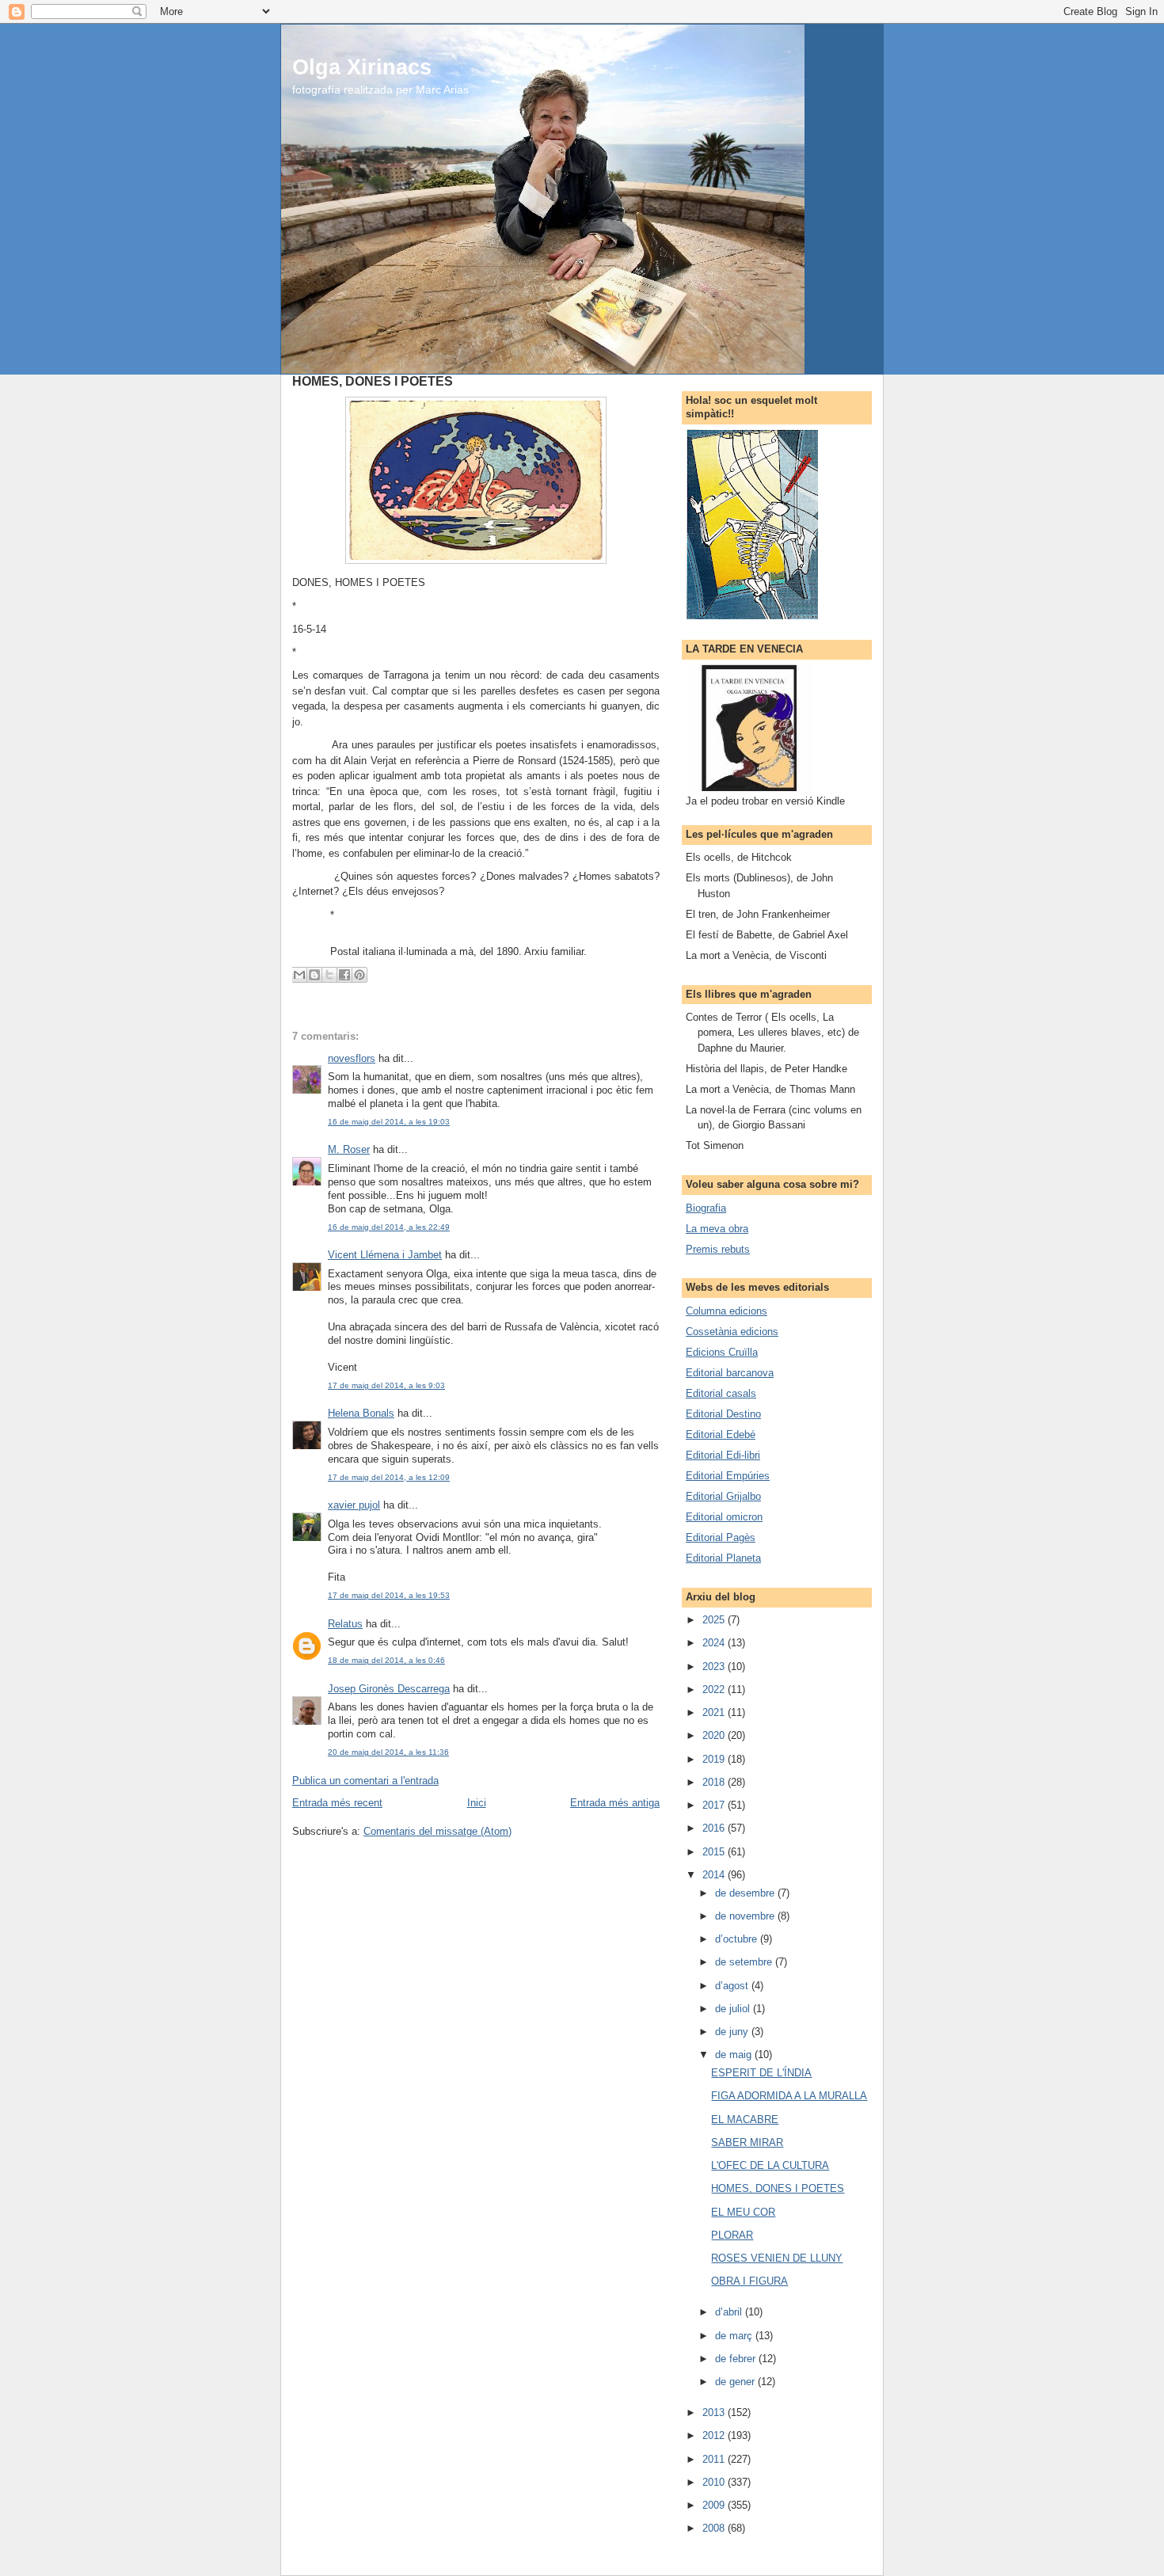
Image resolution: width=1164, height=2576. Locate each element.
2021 (715, 1712)
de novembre (746, 1916)
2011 (715, 2459)
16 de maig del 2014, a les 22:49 (389, 1227)
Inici (477, 1803)
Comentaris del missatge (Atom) (437, 1831)
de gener (736, 2382)
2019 (715, 1759)
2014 (715, 1875)
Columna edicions (727, 1311)
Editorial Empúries (728, 1476)
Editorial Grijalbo (723, 1496)
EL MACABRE (745, 2119)
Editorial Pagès (721, 1537)
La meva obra (717, 1229)
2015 (715, 1852)
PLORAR (732, 2235)
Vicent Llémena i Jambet (385, 1255)
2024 (715, 1643)
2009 (715, 2505)
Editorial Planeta (723, 1558)
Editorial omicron (724, 1517)
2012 (715, 2435)
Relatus (345, 1624)
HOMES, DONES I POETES (778, 2188)
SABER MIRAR (747, 2142)
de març (735, 2336)
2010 (715, 2482)
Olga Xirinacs (362, 67)
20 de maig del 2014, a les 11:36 (388, 1752)
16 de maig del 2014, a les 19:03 (389, 1122)
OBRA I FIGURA (749, 2281)
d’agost (733, 1986)
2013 (715, 2412)
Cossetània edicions (732, 1332)
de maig (735, 2055)
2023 (715, 1667)
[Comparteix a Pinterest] (359, 975)
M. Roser (349, 1149)
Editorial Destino (723, 1414)
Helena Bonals (361, 1413)
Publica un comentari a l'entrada (365, 1781)
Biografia (706, 1208)
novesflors (352, 1058)
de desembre (746, 1893)
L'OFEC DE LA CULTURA (770, 2165)
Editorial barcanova (730, 1373)
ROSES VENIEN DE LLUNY (777, 2258)
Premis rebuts (718, 1249)
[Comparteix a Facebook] (344, 975)
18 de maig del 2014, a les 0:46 (386, 1660)
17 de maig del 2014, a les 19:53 (389, 1595)
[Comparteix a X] (329, 975)
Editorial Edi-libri (723, 1455)
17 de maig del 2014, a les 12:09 (389, 1477)
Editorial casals (721, 1393)
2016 (715, 1828)
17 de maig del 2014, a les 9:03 (386, 1385)
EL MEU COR (743, 2212)
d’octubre (738, 1939)
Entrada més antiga (615, 1803)
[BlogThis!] (314, 975)
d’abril (730, 2312)
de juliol (734, 2009)
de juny (733, 2032)
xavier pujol (354, 1505)
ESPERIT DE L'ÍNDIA (761, 2073)
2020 (715, 1735)
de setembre (745, 1962)
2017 (715, 1805)
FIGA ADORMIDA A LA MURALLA (789, 2096)
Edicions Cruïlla (722, 1352)
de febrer (737, 2359)
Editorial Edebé (721, 1434)
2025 (715, 1620)
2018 (715, 1782)
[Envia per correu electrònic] (299, 975)
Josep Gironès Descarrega (389, 1689)
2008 (715, 2528)
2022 (715, 1689)
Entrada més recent (337, 1803)
